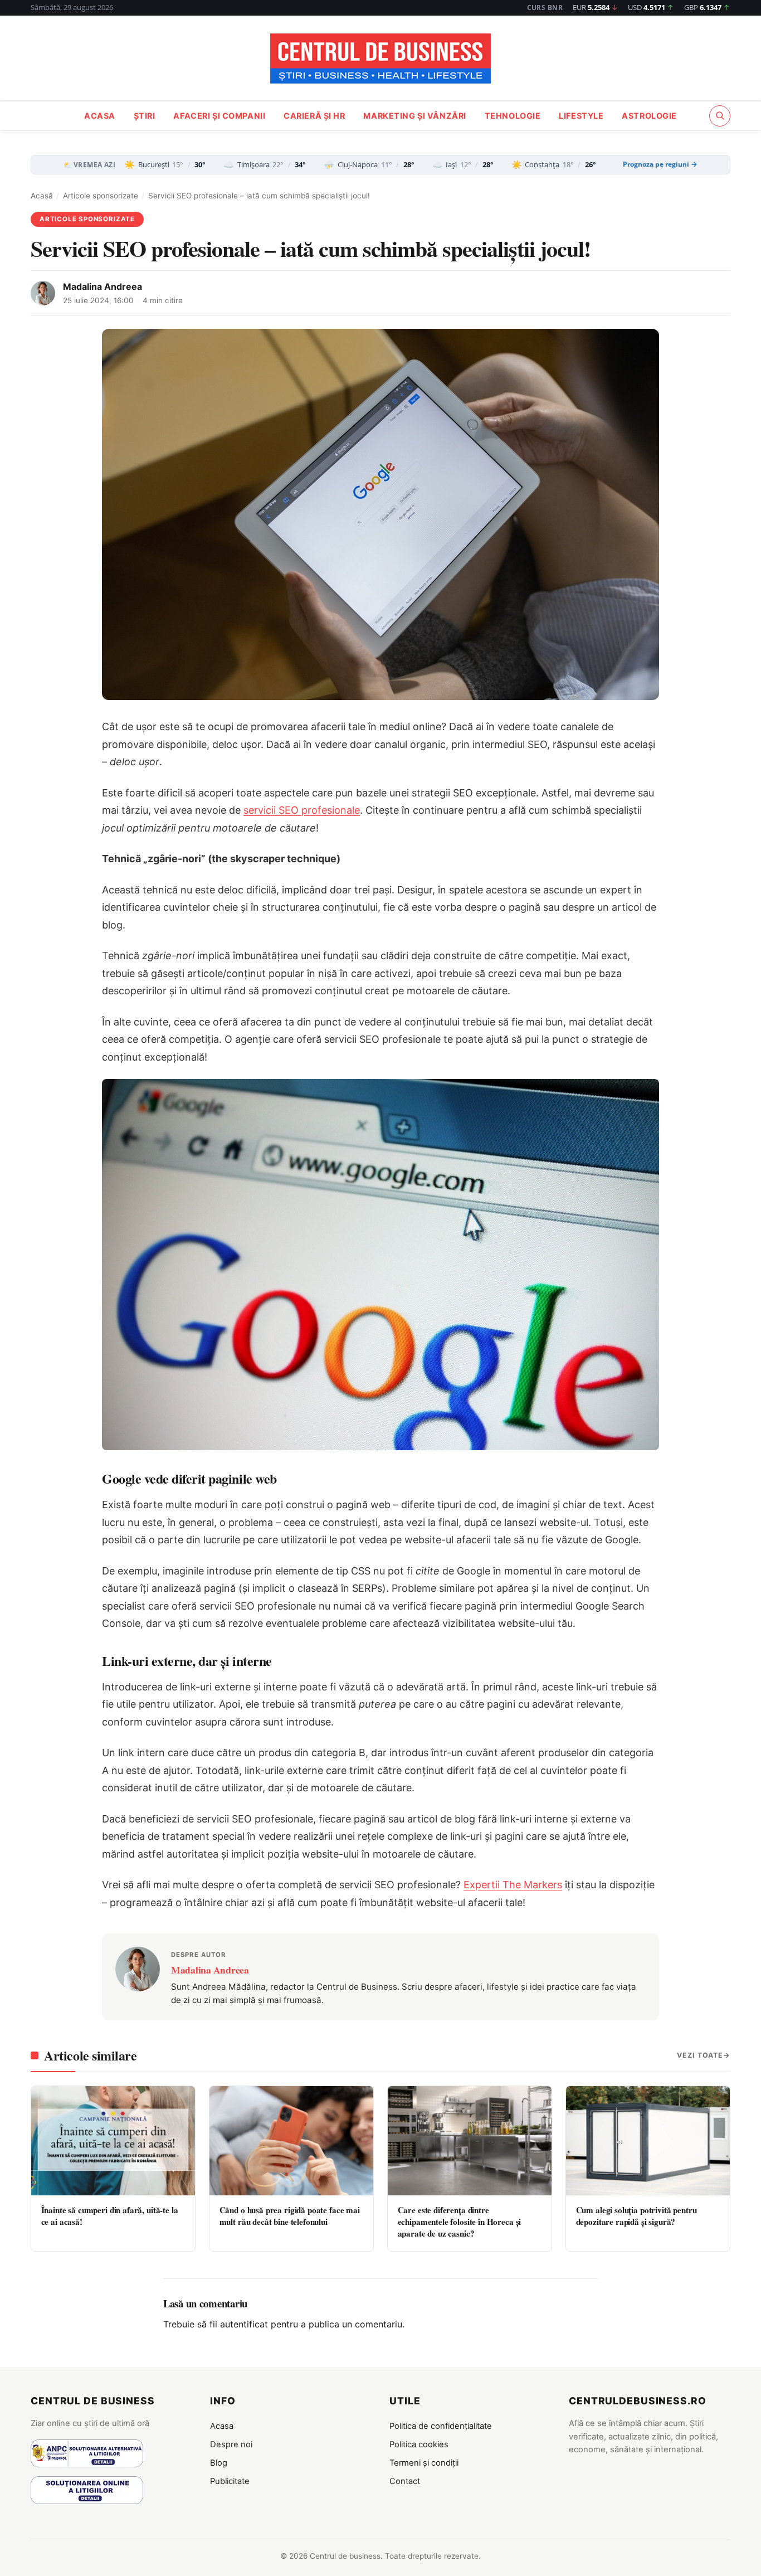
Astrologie (649, 116)
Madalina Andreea (103, 286)
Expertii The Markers (513, 1885)
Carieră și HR (314, 116)
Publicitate (230, 2481)
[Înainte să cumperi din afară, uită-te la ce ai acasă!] (113, 2141)
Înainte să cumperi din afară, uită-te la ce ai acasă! (110, 2216)
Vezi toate (700, 2055)
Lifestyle (581, 116)
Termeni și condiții (424, 2463)
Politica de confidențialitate (441, 2426)
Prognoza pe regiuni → (660, 164)
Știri (145, 116)
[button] (720, 115)
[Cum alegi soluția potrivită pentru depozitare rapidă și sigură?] (648, 2141)
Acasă (42, 196)
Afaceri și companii (219, 116)
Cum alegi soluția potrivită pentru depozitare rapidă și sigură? (636, 2216)
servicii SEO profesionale (302, 810)
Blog (219, 2463)
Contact (405, 2481)
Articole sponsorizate (101, 196)
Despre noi (231, 2444)
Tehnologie (513, 116)
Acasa (100, 116)
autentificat (244, 2324)
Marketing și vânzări (415, 116)
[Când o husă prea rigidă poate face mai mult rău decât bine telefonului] (291, 2141)
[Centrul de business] (380, 59)
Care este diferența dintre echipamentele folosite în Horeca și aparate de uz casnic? (460, 2222)
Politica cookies (419, 2444)
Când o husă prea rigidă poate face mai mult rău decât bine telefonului (290, 2216)
